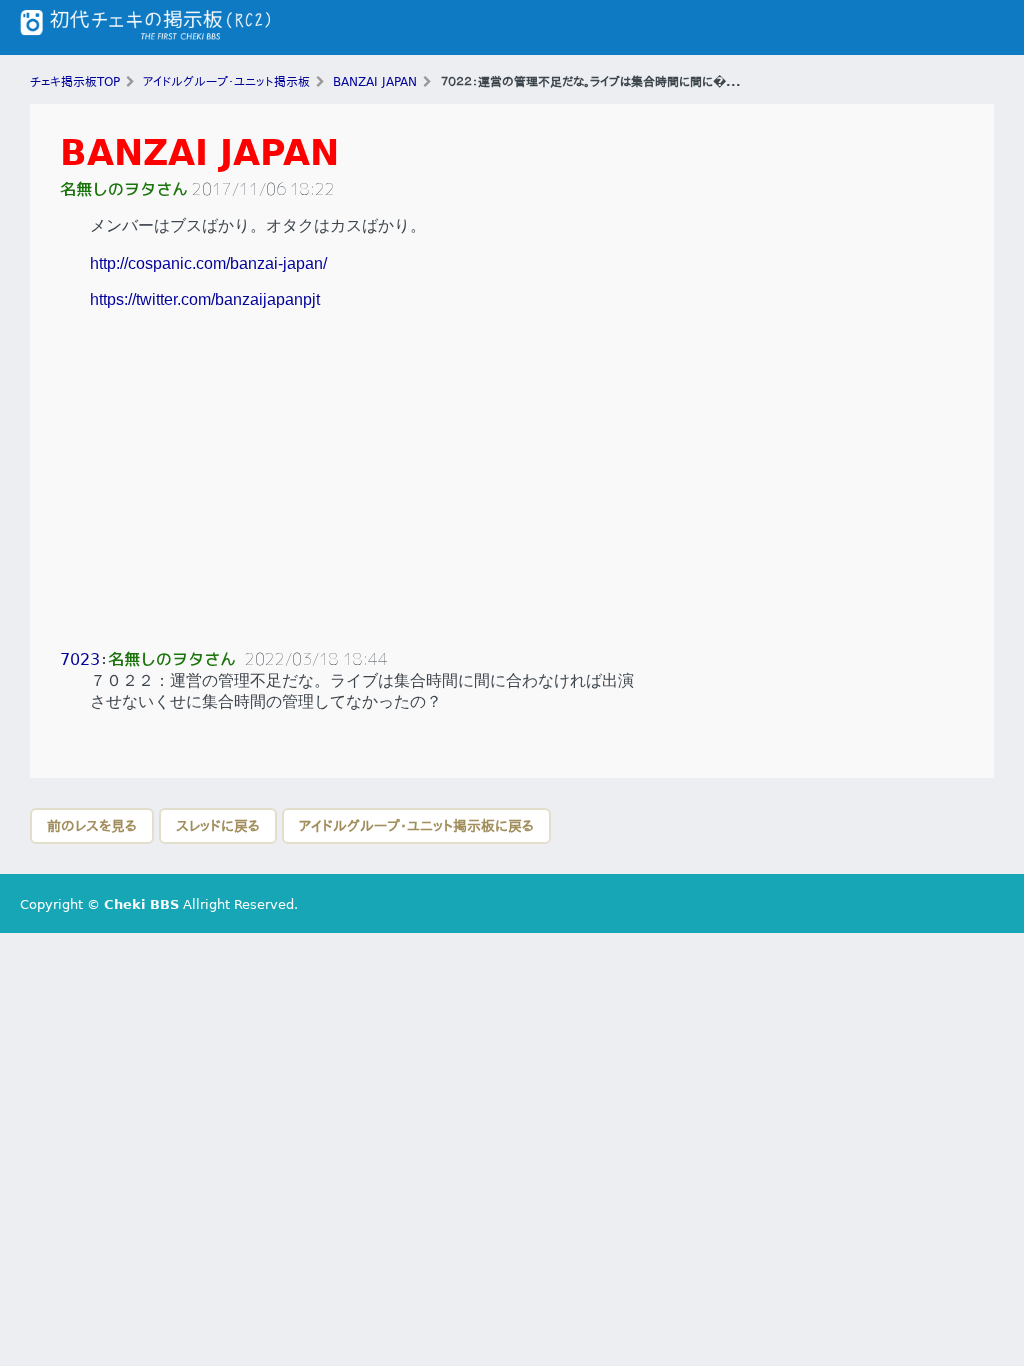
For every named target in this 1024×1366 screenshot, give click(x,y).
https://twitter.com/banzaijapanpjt (205, 299)
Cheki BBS (141, 904)
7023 (80, 659)
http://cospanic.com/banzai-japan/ (208, 263)
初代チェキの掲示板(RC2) (145, 27)
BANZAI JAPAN (199, 152)
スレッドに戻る (218, 826)
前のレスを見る (92, 826)
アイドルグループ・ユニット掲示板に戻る (416, 826)
